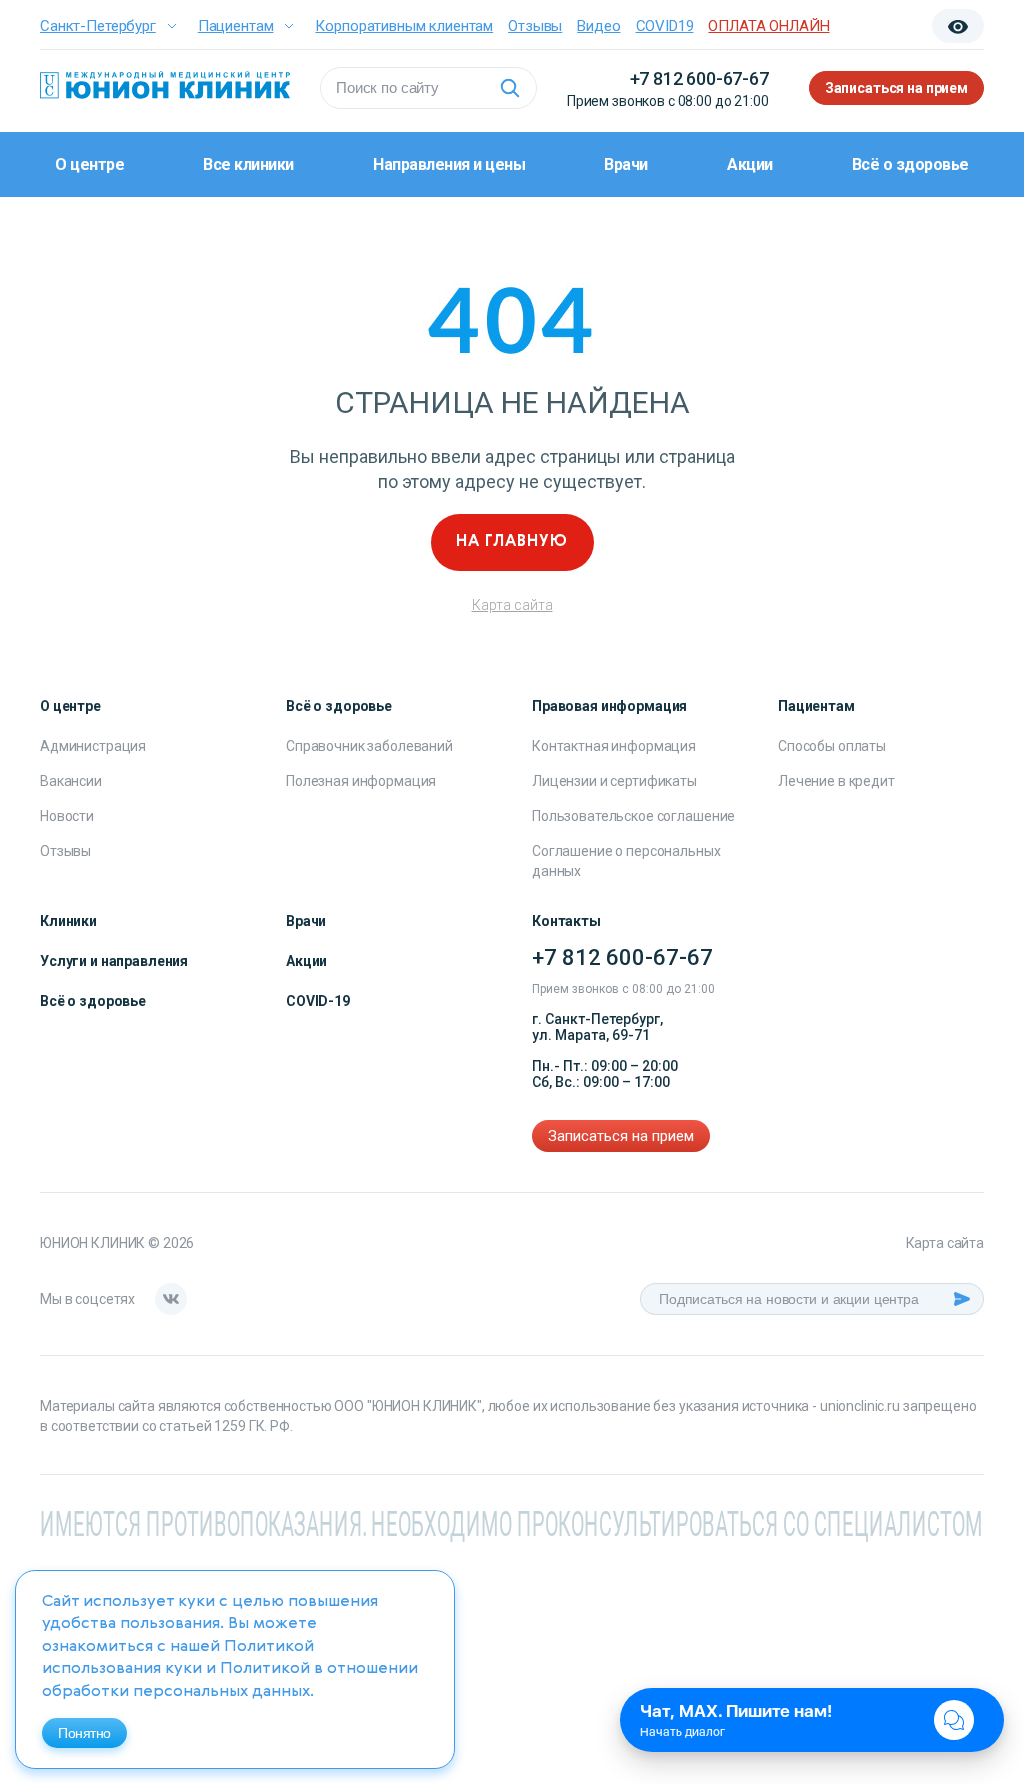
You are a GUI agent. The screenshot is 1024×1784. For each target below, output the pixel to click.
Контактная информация (614, 746)
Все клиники (248, 164)
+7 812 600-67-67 (699, 78)
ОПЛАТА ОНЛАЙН (768, 26)
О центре (89, 164)
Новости (67, 816)
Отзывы (535, 26)
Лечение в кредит (836, 781)
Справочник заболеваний (369, 746)
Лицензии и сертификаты (614, 781)
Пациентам (236, 26)
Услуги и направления (114, 961)
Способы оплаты (832, 746)
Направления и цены (449, 164)
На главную (512, 542)
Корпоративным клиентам (404, 26)
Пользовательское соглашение (633, 816)
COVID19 (665, 26)
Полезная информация (361, 781)
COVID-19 (318, 1001)
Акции (750, 164)
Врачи (626, 164)
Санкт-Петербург (98, 26)
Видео (598, 26)
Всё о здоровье (910, 164)
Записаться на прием (896, 88)
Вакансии (71, 781)
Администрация (93, 746)
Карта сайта (512, 605)
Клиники (68, 921)
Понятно (84, 1733)
